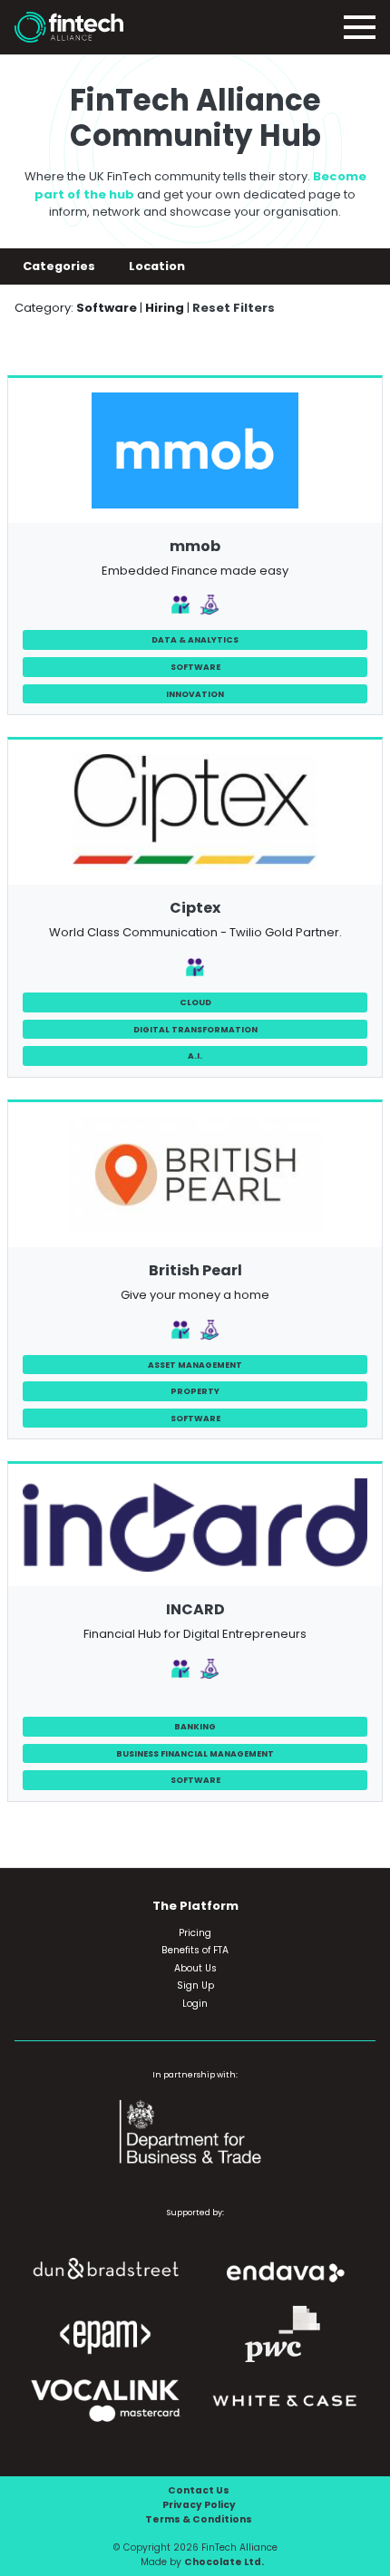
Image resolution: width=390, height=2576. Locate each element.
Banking (195, 1726)
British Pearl (195, 1270)
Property (195, 1391)
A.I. (195, 1056)
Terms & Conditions (199, 2519)
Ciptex (195, 908)
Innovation (195, 694)
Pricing (195, 1933)
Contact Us (199, 2490)
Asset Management (195, 1365)
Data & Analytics (195, 639)
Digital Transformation (195, 1029)
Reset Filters (234, 308)
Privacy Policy (199, 2505)
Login (195, 2004)
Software (195, 667)
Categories (60, 266)
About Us (195, 1968)
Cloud (195, 1002)
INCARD (195, 1609)
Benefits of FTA (195, 1950)
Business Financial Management (195, 1753)
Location (158, 266)
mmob (195, 546)
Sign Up (195, 1985)
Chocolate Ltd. (224, 2562)
